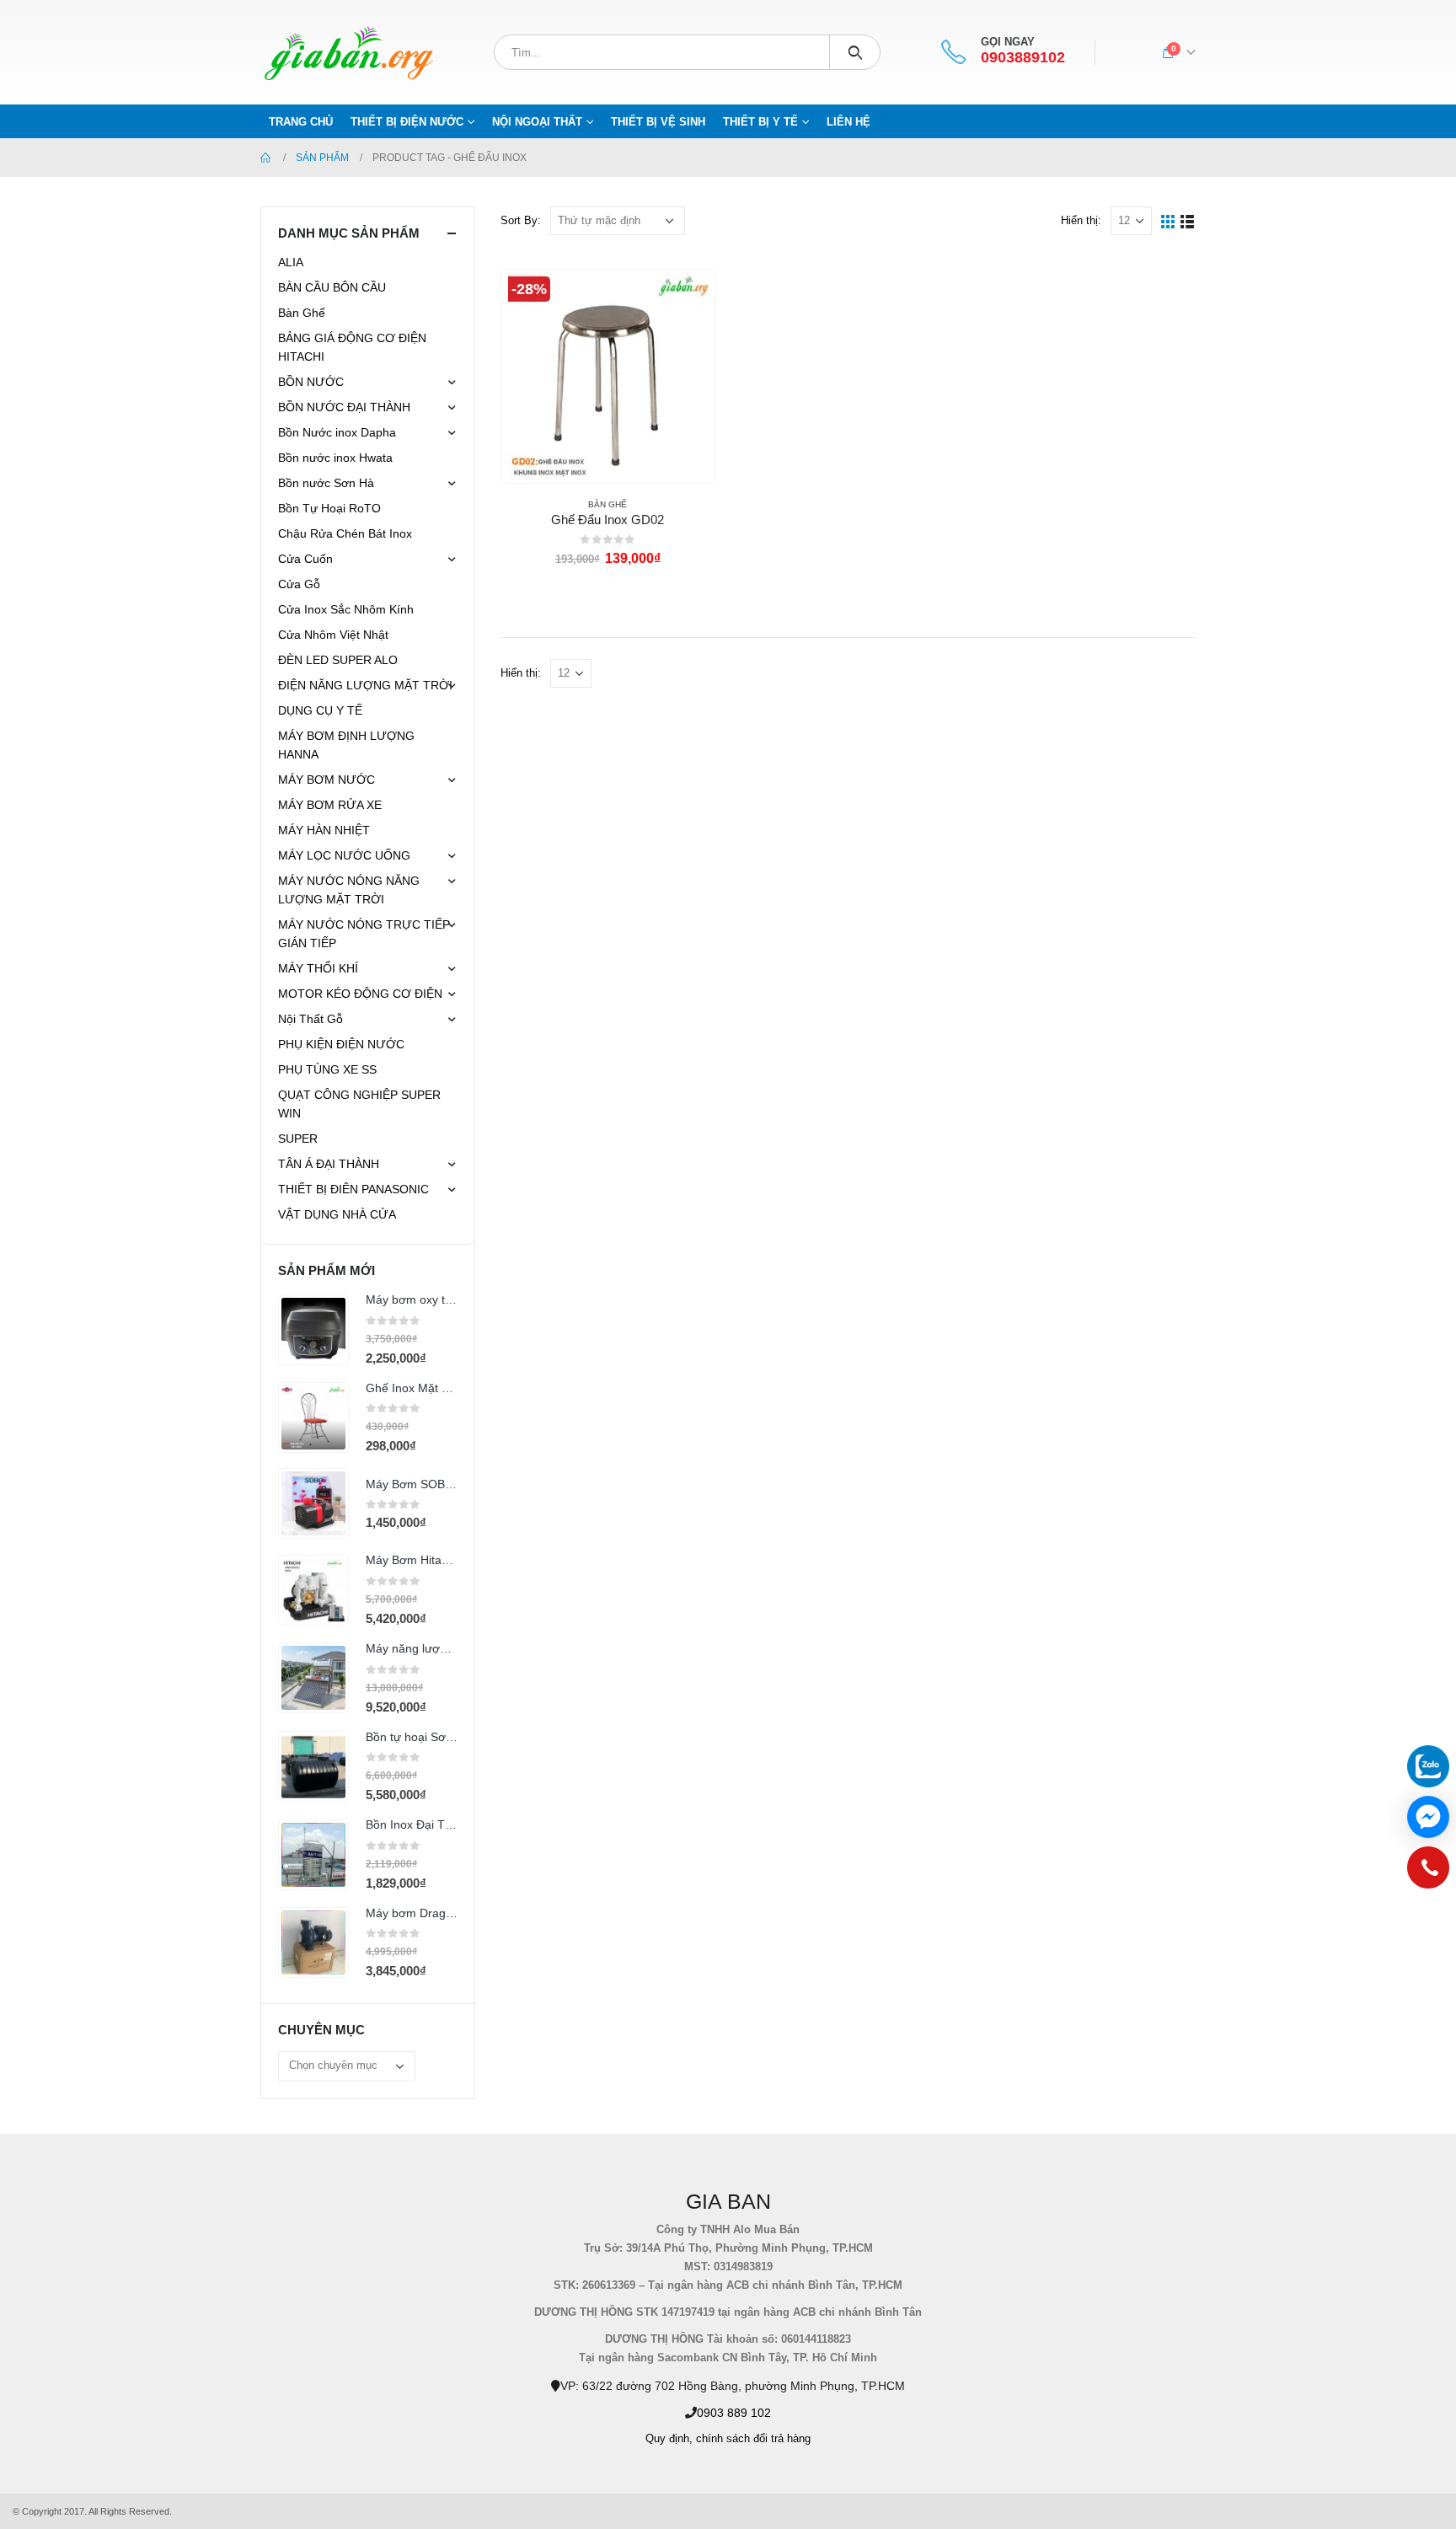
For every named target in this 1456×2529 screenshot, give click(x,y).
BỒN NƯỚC (311, 382)
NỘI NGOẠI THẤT (537, 122)
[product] (313, 1330)
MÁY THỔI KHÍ (318, 968)
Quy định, (669, 2439)
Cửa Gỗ (299, 584)
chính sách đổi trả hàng (753, 2439)
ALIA (291, 262)
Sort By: (521, 220)
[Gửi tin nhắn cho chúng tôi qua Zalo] (1428, 1766)
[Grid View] (1168, 220)
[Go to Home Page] (266, 158)
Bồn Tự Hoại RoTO (329, 508)
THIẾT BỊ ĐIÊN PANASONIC (353, 1189)
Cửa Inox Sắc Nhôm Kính (346, 609)
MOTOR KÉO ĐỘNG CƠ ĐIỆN (360, 994)
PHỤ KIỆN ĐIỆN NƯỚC (341, 1044)
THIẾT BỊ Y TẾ (760, 122)
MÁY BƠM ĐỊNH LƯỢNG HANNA (346, 745)
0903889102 (1023, 58)
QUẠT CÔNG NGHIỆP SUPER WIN (359, 1104)
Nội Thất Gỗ (310, 1019)
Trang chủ (301, 122)
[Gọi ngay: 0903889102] (1428, 1872)
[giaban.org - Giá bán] (349, 52)
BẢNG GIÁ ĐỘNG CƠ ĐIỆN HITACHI (352, 347)
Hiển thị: (1081, 220)
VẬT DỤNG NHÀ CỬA (337, 1214)
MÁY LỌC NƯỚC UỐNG (344, 855)
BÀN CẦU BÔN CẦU (332, 287)
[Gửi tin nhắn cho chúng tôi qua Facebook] (1428, 1817)
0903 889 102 (734, 2413)
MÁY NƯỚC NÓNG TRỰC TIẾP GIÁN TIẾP (364, 934)
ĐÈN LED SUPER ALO (338, 660)
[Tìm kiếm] (855, 52)
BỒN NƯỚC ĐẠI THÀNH (344, 407)
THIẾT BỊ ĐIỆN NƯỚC (407, 122)
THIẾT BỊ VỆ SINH (658, 122)
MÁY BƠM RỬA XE (330, 805)
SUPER (298, 1139)
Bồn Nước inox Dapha (337, 432)
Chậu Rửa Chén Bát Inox (345, 533)
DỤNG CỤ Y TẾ (320, 710)
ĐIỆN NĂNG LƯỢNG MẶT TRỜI (365, 685)
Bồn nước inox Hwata (335, 458)
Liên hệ (848, 122)
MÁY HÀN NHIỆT (324, 830)
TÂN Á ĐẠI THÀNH (329, 1164)
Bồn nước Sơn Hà (326, 483)
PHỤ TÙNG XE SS (327, 1069)
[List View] (1188, 220)
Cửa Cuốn (305, 559)
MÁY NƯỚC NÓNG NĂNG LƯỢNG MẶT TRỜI (349, 890)
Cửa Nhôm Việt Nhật (333, 635)
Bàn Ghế (608, 504)
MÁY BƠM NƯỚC (327, 780)
